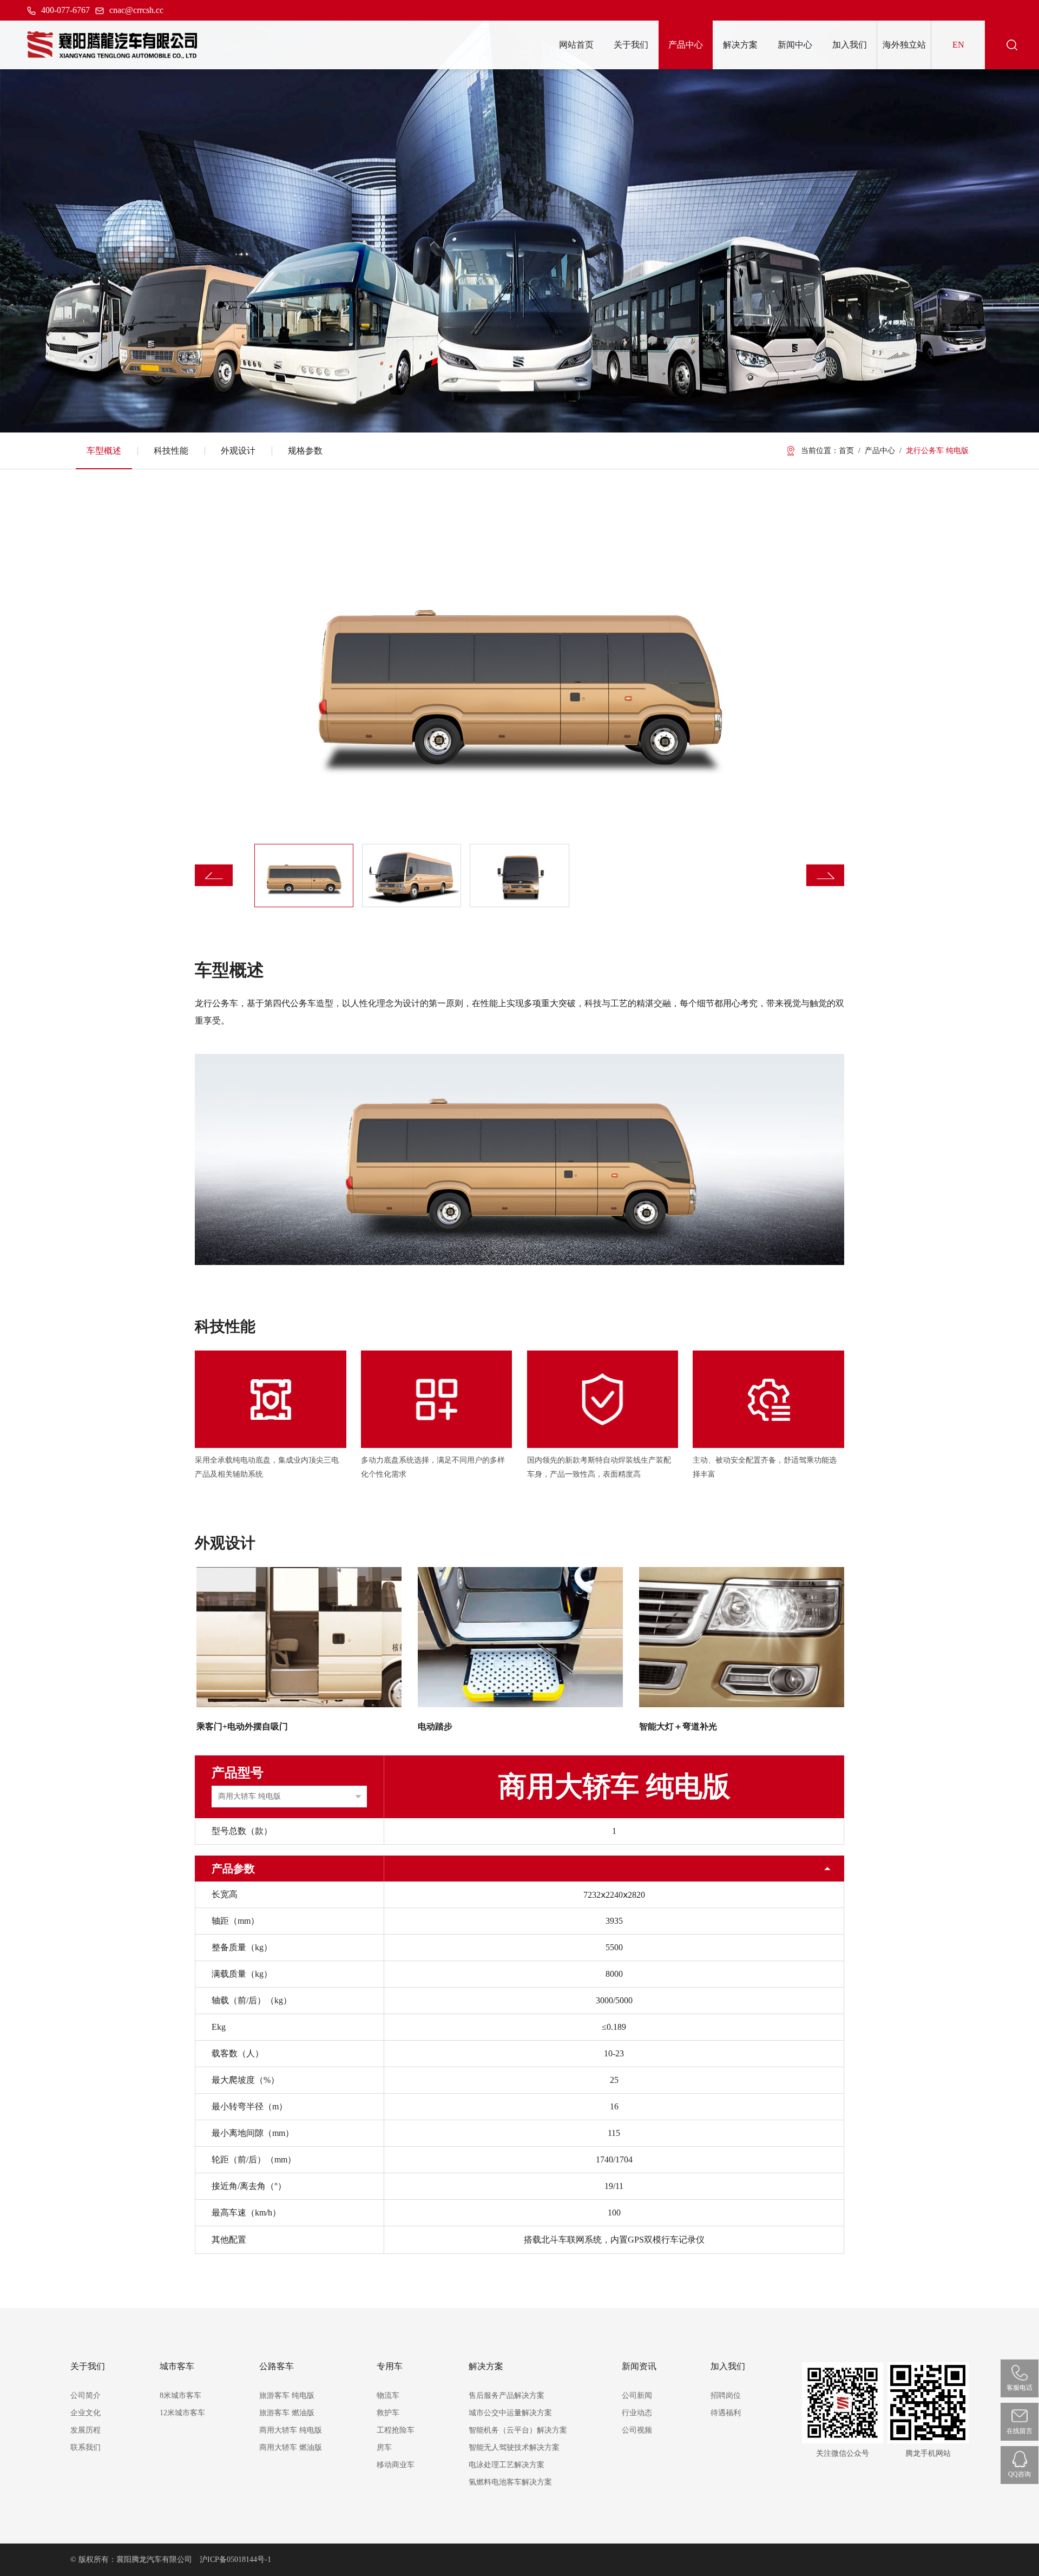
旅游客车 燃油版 (287, 2413)
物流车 (388, 2395)
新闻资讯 (639, 2366)
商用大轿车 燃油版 (291, 2447)
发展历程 (86, 2430)
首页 (846, 451)
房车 (384, 2447)
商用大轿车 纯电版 (291, 2430)
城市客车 (177, 2366)
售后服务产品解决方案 (507, 2395)
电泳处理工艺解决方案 (507, 2465)
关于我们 (88, 2366)
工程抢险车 (396, 2430)
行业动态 (637, 2413)
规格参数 (305, 451)
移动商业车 (396, 2465)
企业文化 (86, 2413)
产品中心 (880, 451)
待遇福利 (726, 2413)
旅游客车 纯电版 (287, 2395)
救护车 (388, 2413)
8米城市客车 (180, 2395)
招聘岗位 (726, 2395)
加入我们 (728, 2366)
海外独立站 (904, 45)
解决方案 (486, 2366)
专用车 (390, 2366)
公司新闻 (637, 2395)
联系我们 (86, 2447)
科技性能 (171, 451)
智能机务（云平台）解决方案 (518, 2430)
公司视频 (637, 2430)
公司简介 (86, 2395)
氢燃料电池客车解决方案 (510, 2482)
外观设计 (238, 451)
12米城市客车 (182, 2413)
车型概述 (104, 451)
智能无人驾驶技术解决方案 (514, 2447)
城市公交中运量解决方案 (510, 2413)
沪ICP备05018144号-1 (235, 2559)
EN (958, 45)
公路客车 (277, 2366)
